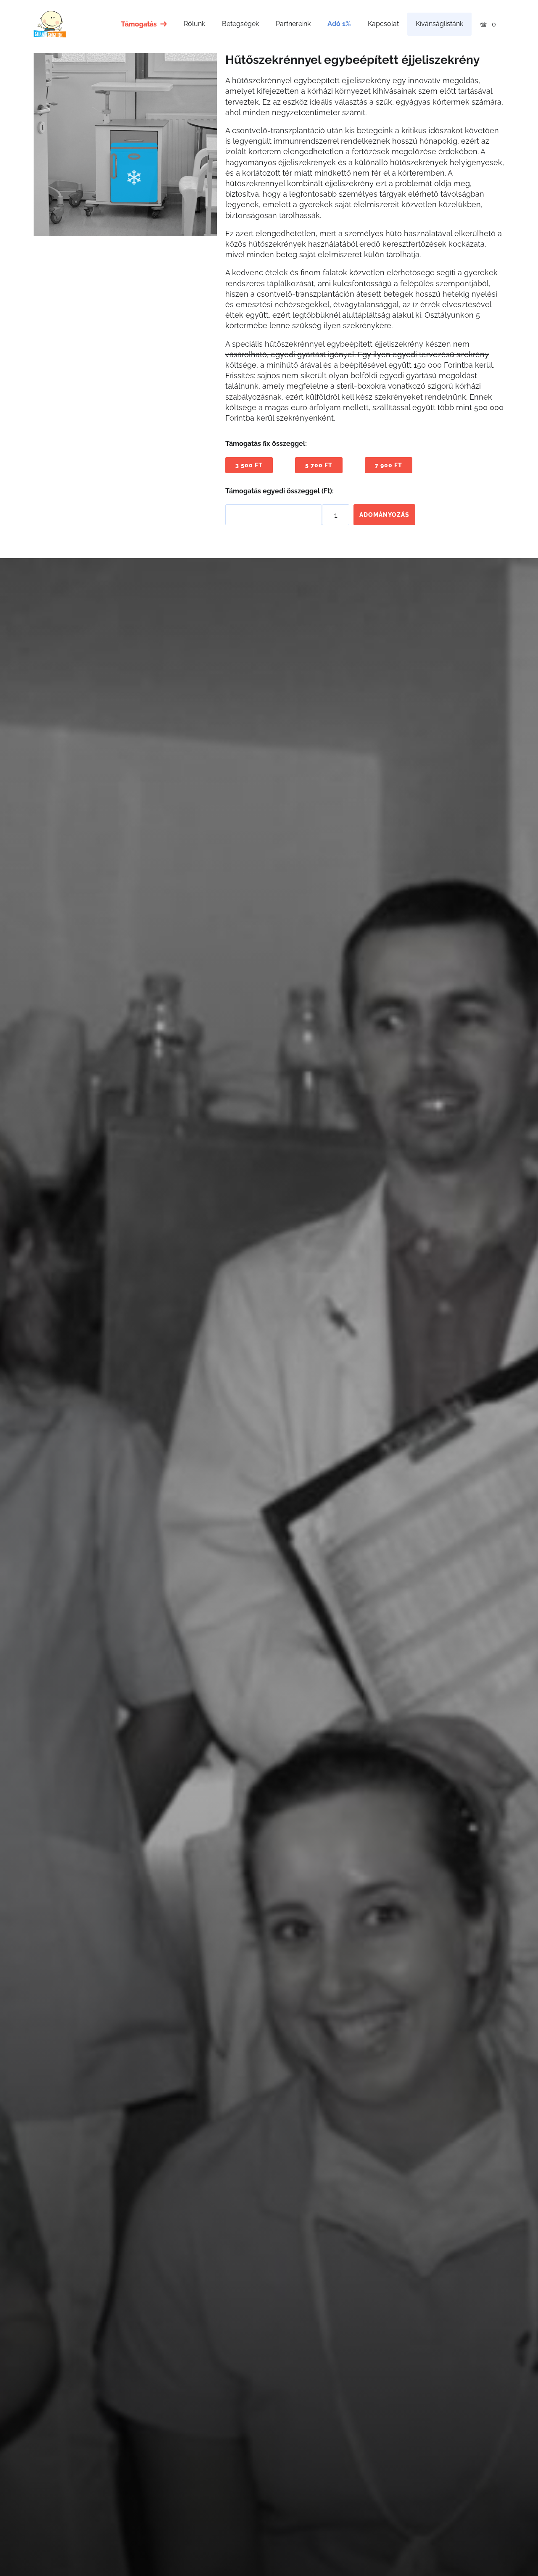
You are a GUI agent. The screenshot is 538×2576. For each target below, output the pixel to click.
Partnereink (293, 24)
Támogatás (139, 24)
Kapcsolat (383, 24)
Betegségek (240, 24)
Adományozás (384, 515)
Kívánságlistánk (439, 24)
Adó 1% (339, 24)
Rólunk (194, 24)
